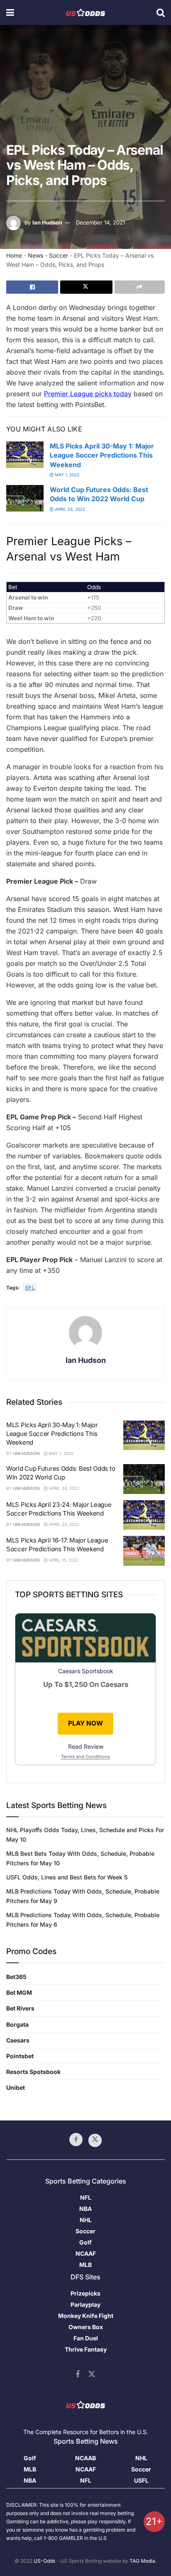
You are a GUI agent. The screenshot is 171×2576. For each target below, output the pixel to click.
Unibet (16, 2087)
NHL (86, 2220)
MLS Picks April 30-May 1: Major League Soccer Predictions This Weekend (102, 455)
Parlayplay (85, 2304)
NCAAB (85, 2458)
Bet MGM (19, 1992)
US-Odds (44, 2561)
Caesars (18, 2040)
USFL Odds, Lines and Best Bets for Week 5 (67, 1877)
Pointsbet (20, 2056)
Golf (85, 2242)
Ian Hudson (47, 222)
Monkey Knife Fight (86, 2316)
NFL (86, 2197)
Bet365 (16, 1977)
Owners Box (86, 2327)
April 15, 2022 (63, 1560)
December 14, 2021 (100, 222)
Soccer (59, 255)
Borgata (17, 2024)
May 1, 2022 (66, 475)
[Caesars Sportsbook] (85, 1639)
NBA (85, 2209)
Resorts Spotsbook (33, 2072)
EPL (30, 1288)
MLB (85, 2265)
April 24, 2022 (69, 509)
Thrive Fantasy (86, 2349)
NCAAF (86, 2253)
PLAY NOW (85, 1723)
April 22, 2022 (64, 1524)
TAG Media (142, 2561)
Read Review (86, 1746)
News (35, 255)
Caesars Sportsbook (86, 1671)
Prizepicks (85, 2293)
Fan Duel (86, 2338)
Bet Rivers (20, 2008)
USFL (141, 2480)
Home (14, 255)
